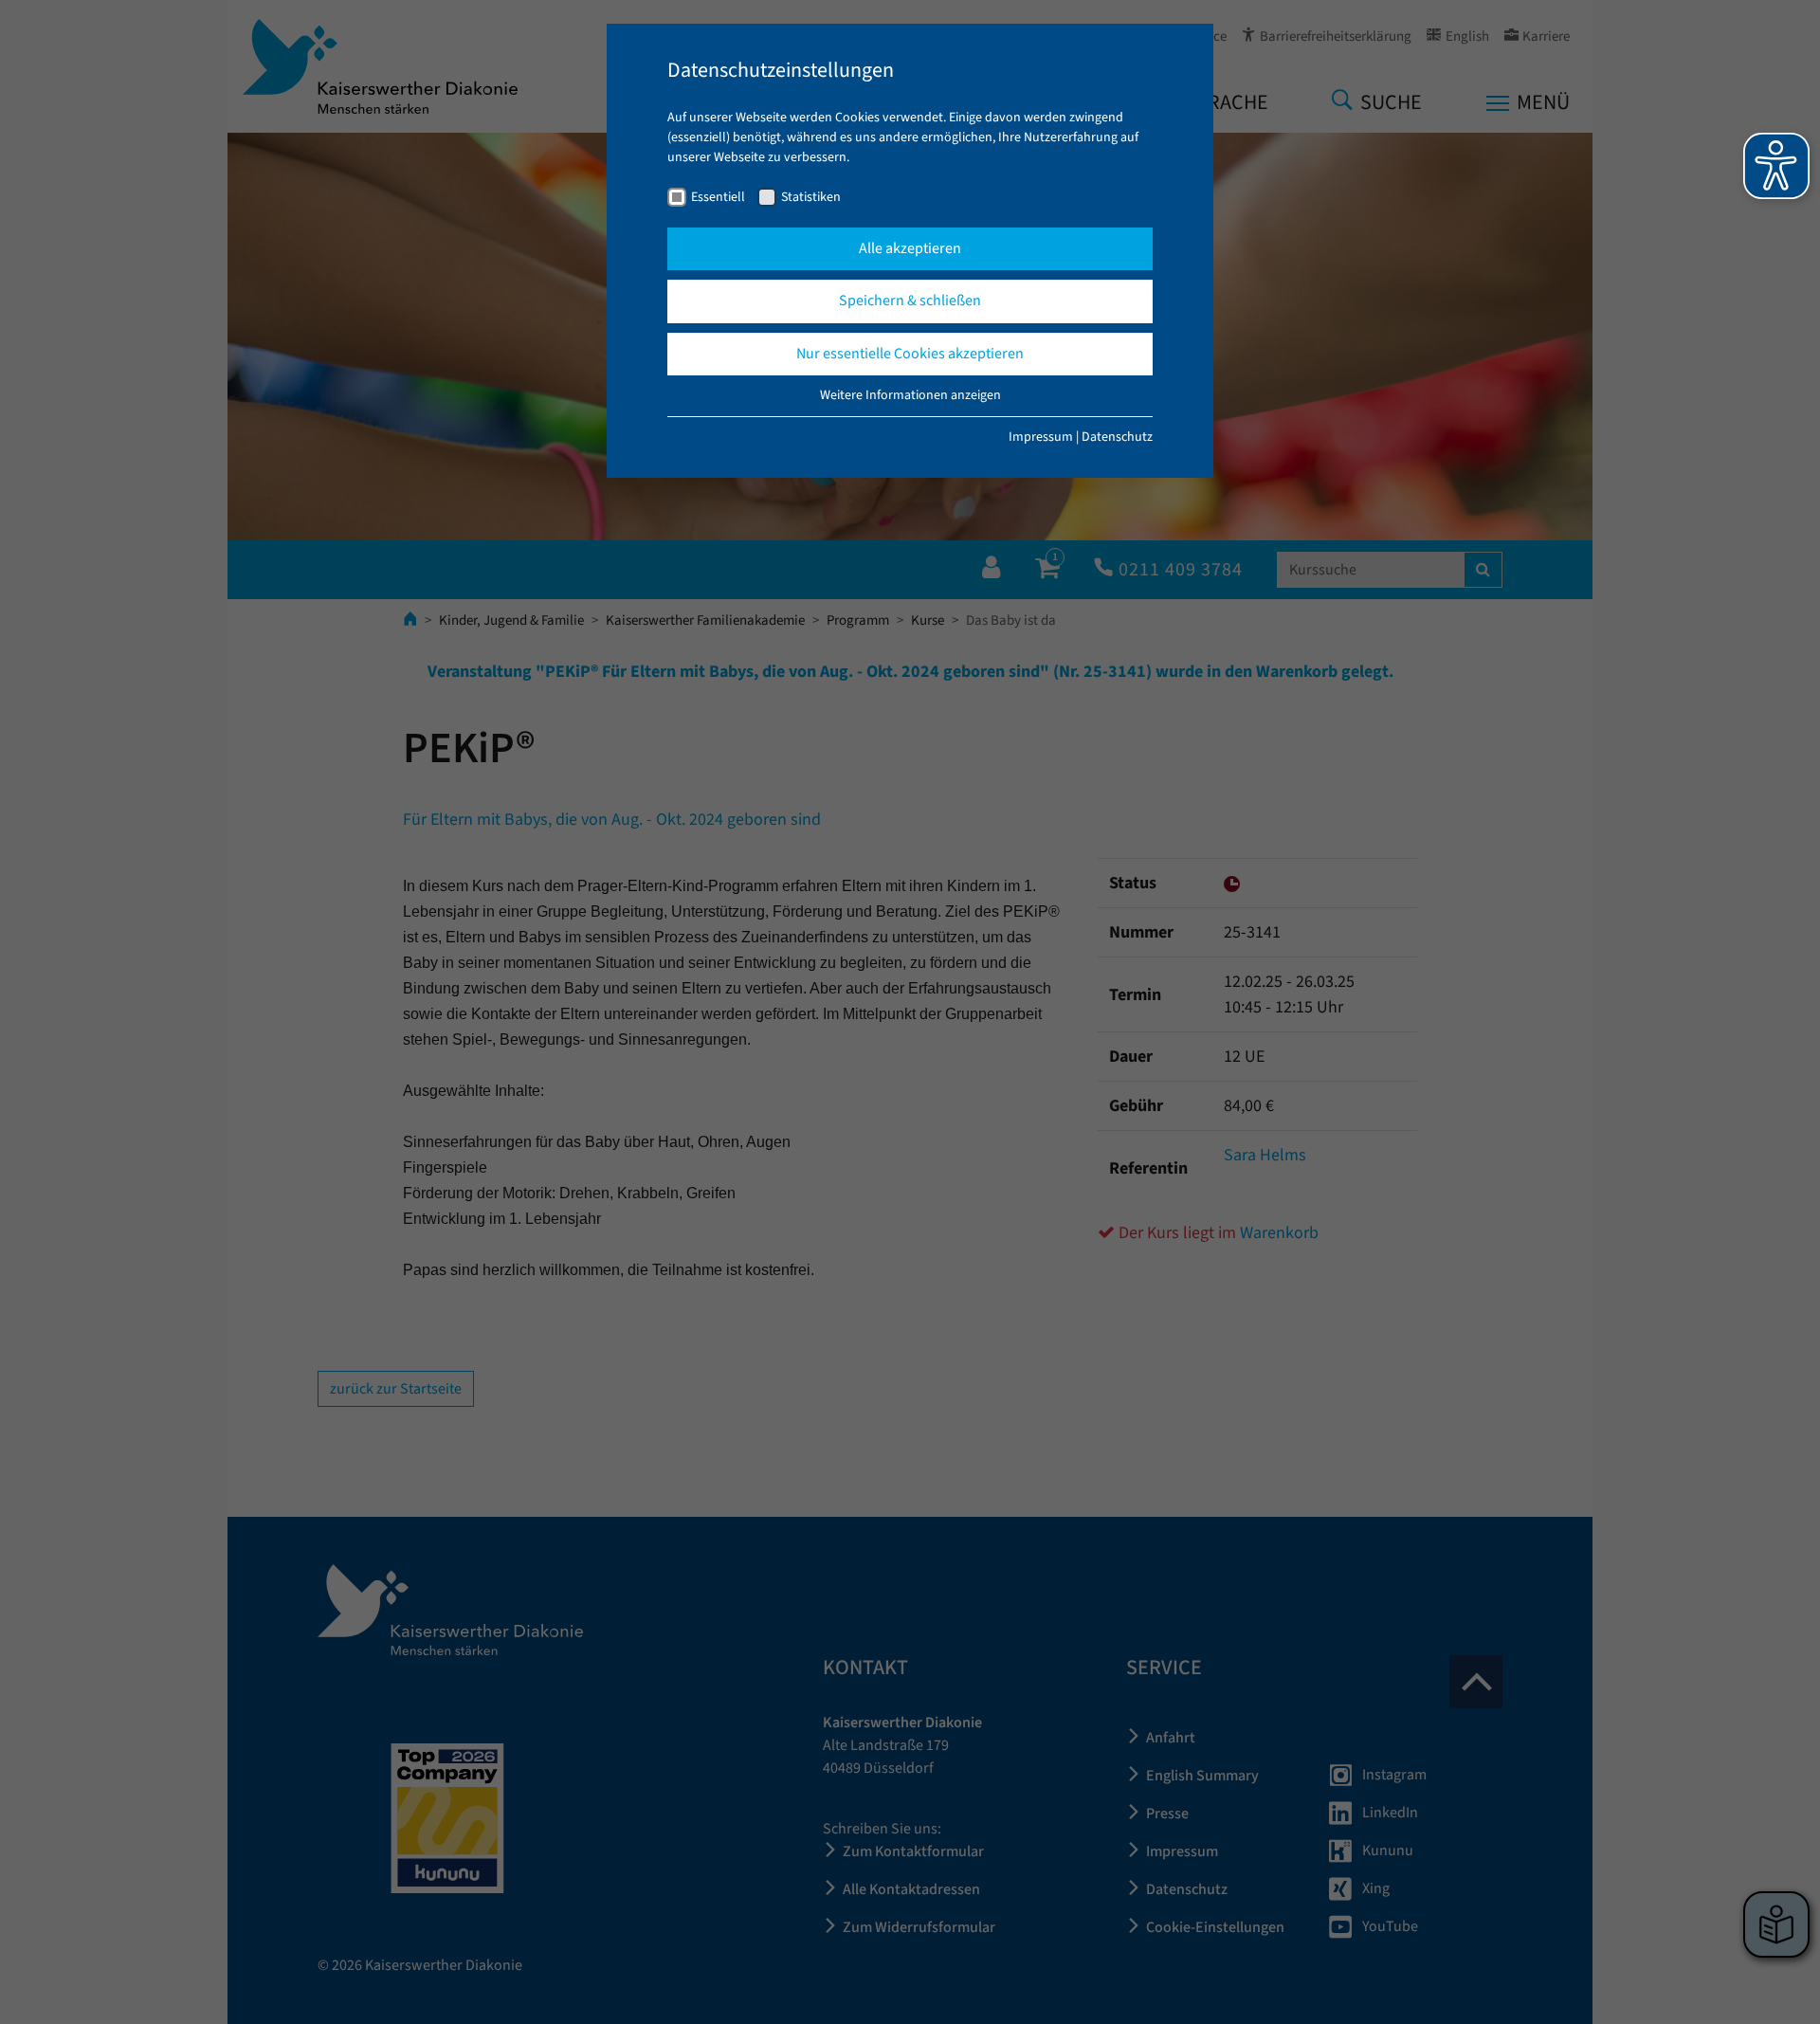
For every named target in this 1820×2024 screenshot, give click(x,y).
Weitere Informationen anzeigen (910, 395)
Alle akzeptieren (910, 248)
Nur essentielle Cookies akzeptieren (910, 354)
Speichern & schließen (910, 301)
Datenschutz (1117, 437)
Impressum (1041, 437)
